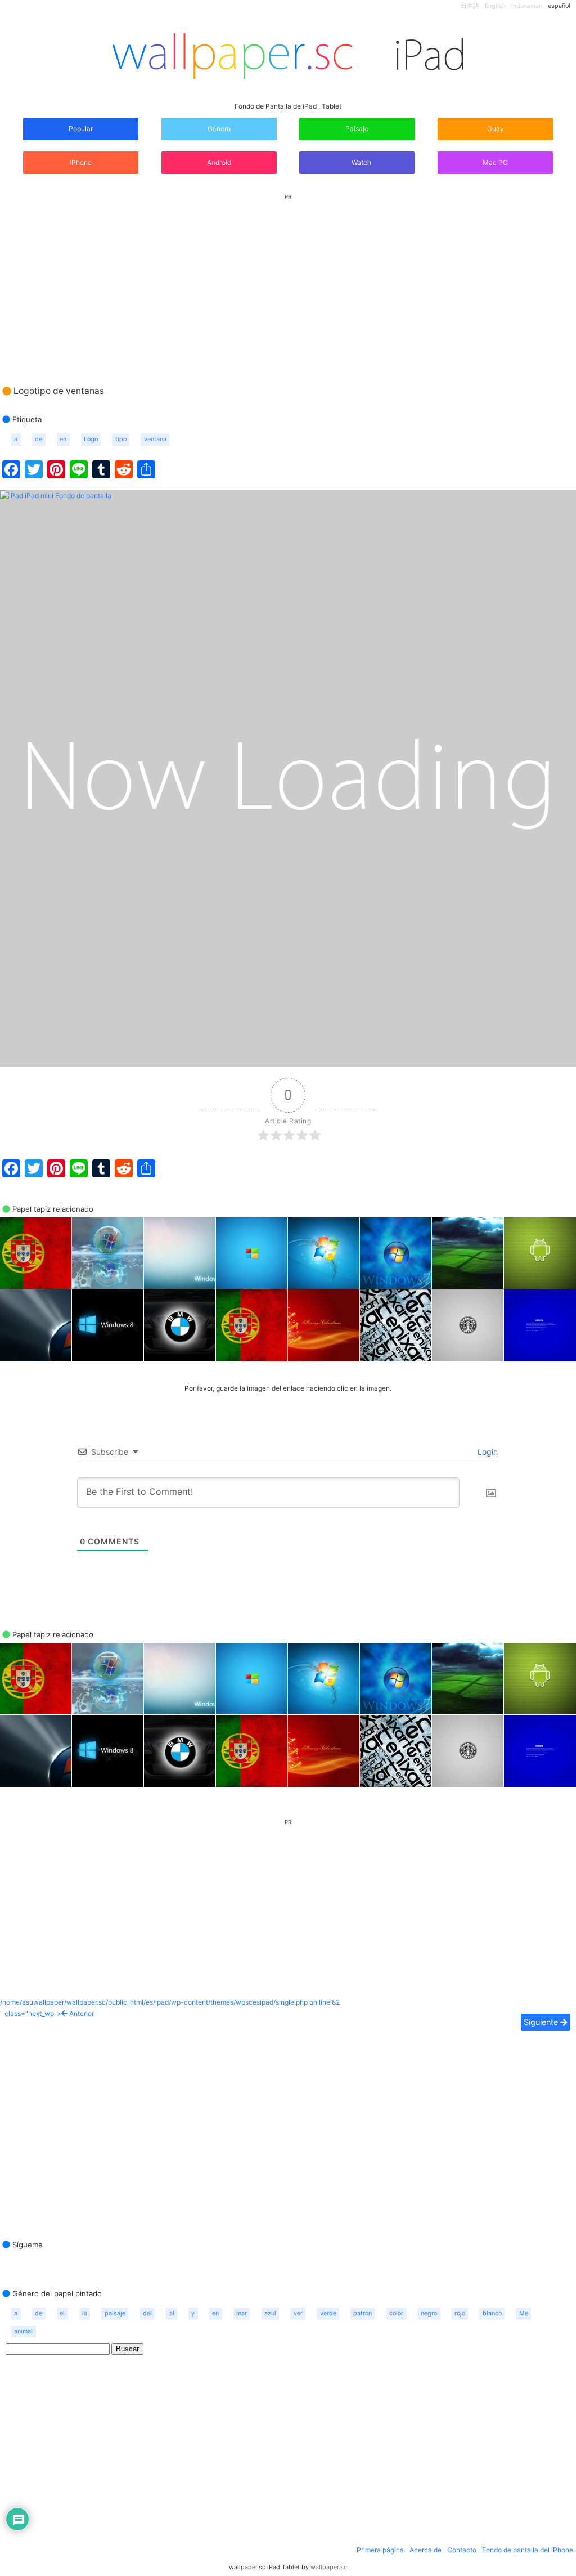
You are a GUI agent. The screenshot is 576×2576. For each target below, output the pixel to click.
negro (429, 2313)
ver (298, 2313)
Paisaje (357, 129)
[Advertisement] (288, 279)
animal (23, 2331)
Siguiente (542, 2022)
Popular (81, 129)
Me (524, 2313)
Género (219, 129)
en (63, 439)
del (147, 2313)
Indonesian (527, 6)
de (39, 439)
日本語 (470, 6)
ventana (155, 439)
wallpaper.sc (329, 2567)
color (396, 2313)
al (172, 2313)
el (62, 2313)
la (85, 2313)
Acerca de (426, 2550)
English (495, 6)
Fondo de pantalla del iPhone (528, 2550)
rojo (460, 2313)
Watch (361, 162)
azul (270, 2313)
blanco (492, 2313)
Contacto (462, 2550)
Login (487, 1452)
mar (242, 2313)
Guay (496, 129)
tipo (121, 439)
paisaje (115, 2313)
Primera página (380, 2550)
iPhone (81, 162)
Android (219, 162)
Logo (91, 439)
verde (328, 2313)
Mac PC (495, 162)
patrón (363, 2313)
